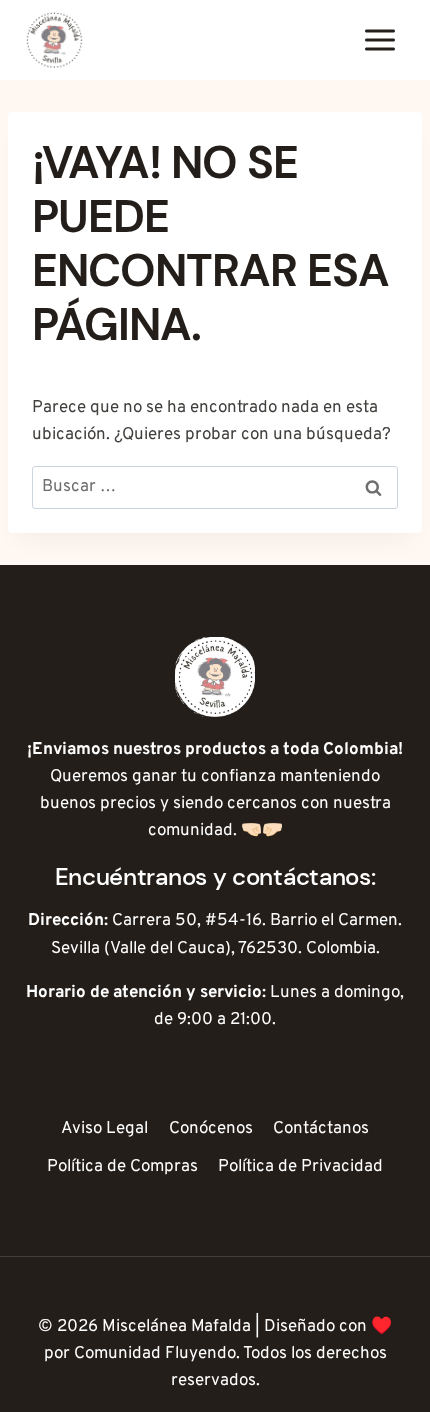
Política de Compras (122, 1167)
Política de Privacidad (300, 1167)
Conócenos (211, 1129)
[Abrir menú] (379, 39)
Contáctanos (321, 1129)
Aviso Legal (104, 1129)
